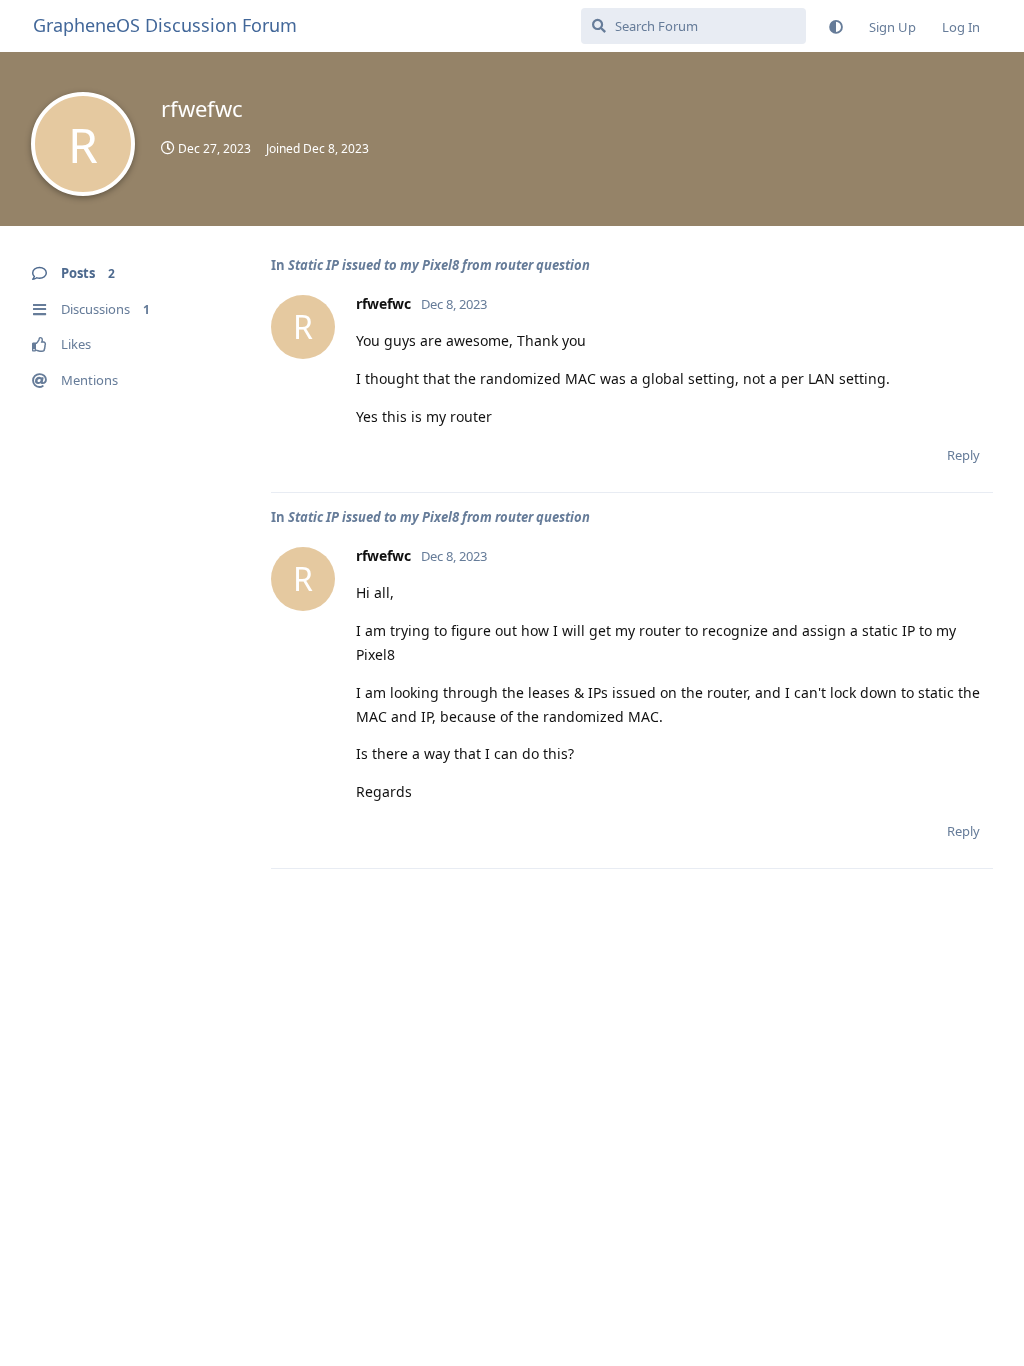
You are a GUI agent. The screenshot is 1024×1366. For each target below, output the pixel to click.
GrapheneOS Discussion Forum (165, 25)
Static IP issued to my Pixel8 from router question (439, 265)
